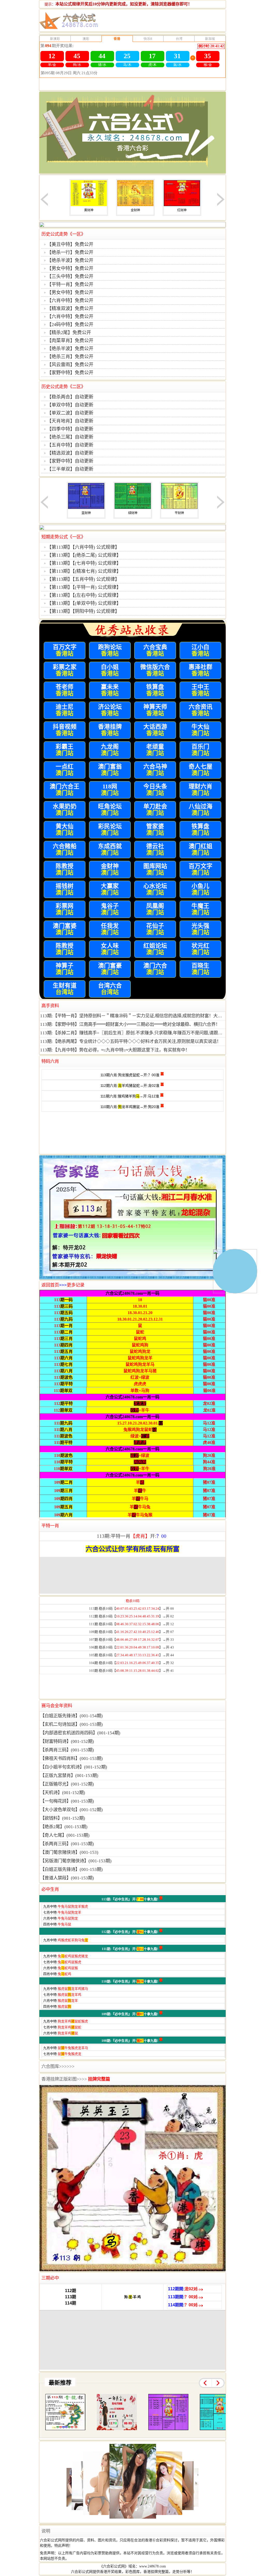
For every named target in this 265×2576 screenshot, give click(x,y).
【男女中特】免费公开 (70, 268)
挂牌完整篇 (99, 2079)
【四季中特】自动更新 (70, 429)
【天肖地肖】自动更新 (70, 421)
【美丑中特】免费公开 (70, 244)
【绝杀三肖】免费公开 (70, 357)
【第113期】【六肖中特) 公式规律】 (83, 547)
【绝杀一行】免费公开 (70, 252)
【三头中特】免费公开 (70, 276)
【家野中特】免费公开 (70, 373)
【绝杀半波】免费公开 (70, 260)
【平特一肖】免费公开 (70, 284)
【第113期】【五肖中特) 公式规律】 (83, 579)
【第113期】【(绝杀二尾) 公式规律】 (84, 555)
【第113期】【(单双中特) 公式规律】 (84, 603)
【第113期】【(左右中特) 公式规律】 (84, 595)
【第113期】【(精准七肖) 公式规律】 (84, 571)
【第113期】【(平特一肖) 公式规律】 (84, 587)
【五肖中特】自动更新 (70, 445)
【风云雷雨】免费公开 (70, 365)
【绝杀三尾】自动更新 (70, 437)
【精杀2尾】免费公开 (69, 333)
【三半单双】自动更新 (70, 469)
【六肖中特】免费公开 (70, 300)
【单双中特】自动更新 (70, 405)
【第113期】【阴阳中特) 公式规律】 (83, 611)
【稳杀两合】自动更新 (70, 397)
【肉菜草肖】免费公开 (70, 341)
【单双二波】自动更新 (70, 413)
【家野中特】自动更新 (70, 461)
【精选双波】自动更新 (70, 453)
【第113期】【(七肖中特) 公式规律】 (84, 563)
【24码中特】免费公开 (70, 325)
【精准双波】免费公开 (70, 308)
